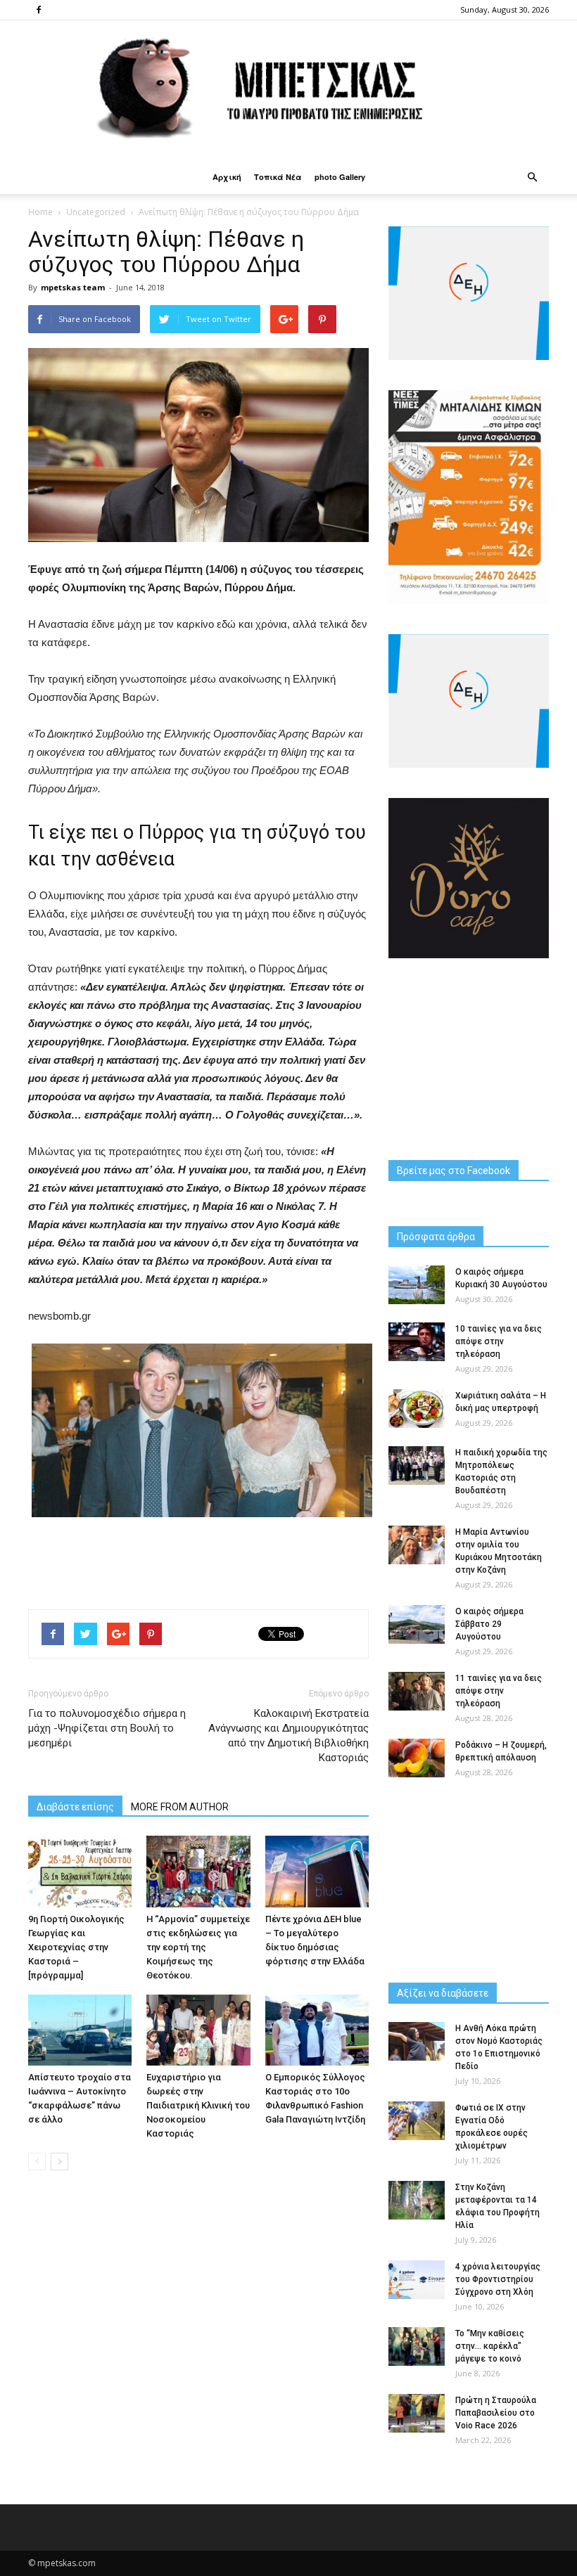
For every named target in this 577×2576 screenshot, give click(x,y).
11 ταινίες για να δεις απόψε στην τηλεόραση (499, 1691)
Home (40, 212)
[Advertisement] (198, 1562)
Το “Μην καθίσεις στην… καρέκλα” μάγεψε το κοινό (490, 2346)
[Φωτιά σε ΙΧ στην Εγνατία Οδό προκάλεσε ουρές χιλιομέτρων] (417, 2121)
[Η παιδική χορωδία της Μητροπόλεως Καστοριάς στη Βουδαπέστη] (417, 1466)
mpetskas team (73, 287)
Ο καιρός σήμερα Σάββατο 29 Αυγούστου (489, 1624)
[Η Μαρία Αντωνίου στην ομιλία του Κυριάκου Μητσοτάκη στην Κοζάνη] (417, 1545)
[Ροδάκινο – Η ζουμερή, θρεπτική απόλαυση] (417, 1758)
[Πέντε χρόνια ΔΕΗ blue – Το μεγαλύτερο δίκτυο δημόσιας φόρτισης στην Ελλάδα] (317, 1871)
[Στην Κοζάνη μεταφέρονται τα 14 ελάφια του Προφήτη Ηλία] (417, 2200)
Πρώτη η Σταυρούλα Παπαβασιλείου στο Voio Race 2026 (496, 2413)
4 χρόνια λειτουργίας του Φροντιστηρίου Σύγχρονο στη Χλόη (498, 2279)
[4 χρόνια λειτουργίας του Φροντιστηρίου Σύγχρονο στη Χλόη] (417, 2280)
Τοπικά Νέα (278, 177)
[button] (532, 177)
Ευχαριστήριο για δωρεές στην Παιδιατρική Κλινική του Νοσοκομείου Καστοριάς (198, 2105)
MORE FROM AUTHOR (180, 1807)
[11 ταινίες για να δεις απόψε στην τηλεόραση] (417, 1691)
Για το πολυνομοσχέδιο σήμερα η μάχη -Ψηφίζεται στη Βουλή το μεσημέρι (107, 1728)
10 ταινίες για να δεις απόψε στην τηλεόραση (499, 1341)
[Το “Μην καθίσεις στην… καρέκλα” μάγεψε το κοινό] (417, 2346)
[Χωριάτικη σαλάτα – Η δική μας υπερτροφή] (417, 1409)
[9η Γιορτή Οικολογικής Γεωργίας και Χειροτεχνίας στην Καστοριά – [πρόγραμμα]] (80, 1871)
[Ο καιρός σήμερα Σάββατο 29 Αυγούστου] (417, 1624)
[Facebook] (39, 10)
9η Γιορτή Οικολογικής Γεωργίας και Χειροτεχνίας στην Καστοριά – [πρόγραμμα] (76, 1947)
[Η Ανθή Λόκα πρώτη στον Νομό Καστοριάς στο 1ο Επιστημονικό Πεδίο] (417, 2041)
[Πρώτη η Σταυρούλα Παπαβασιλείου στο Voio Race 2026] (417, 2413)
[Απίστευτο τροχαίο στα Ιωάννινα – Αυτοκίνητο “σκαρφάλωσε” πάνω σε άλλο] (80, 2030)
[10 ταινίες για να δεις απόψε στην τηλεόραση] (417, 1342)
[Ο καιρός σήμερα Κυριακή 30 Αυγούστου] (417, 1285)
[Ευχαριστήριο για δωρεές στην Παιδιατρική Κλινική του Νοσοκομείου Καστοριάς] (198, 2030)
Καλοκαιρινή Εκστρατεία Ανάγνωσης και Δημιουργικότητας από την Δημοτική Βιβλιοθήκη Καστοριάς (288, 1735)
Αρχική (227, 177)
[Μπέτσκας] (288, 90)
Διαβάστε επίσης (75, 1807)
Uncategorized (96, 212)
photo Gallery (340, 177)
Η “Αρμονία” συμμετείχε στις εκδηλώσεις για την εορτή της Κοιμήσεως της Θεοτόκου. (198, 1947)
